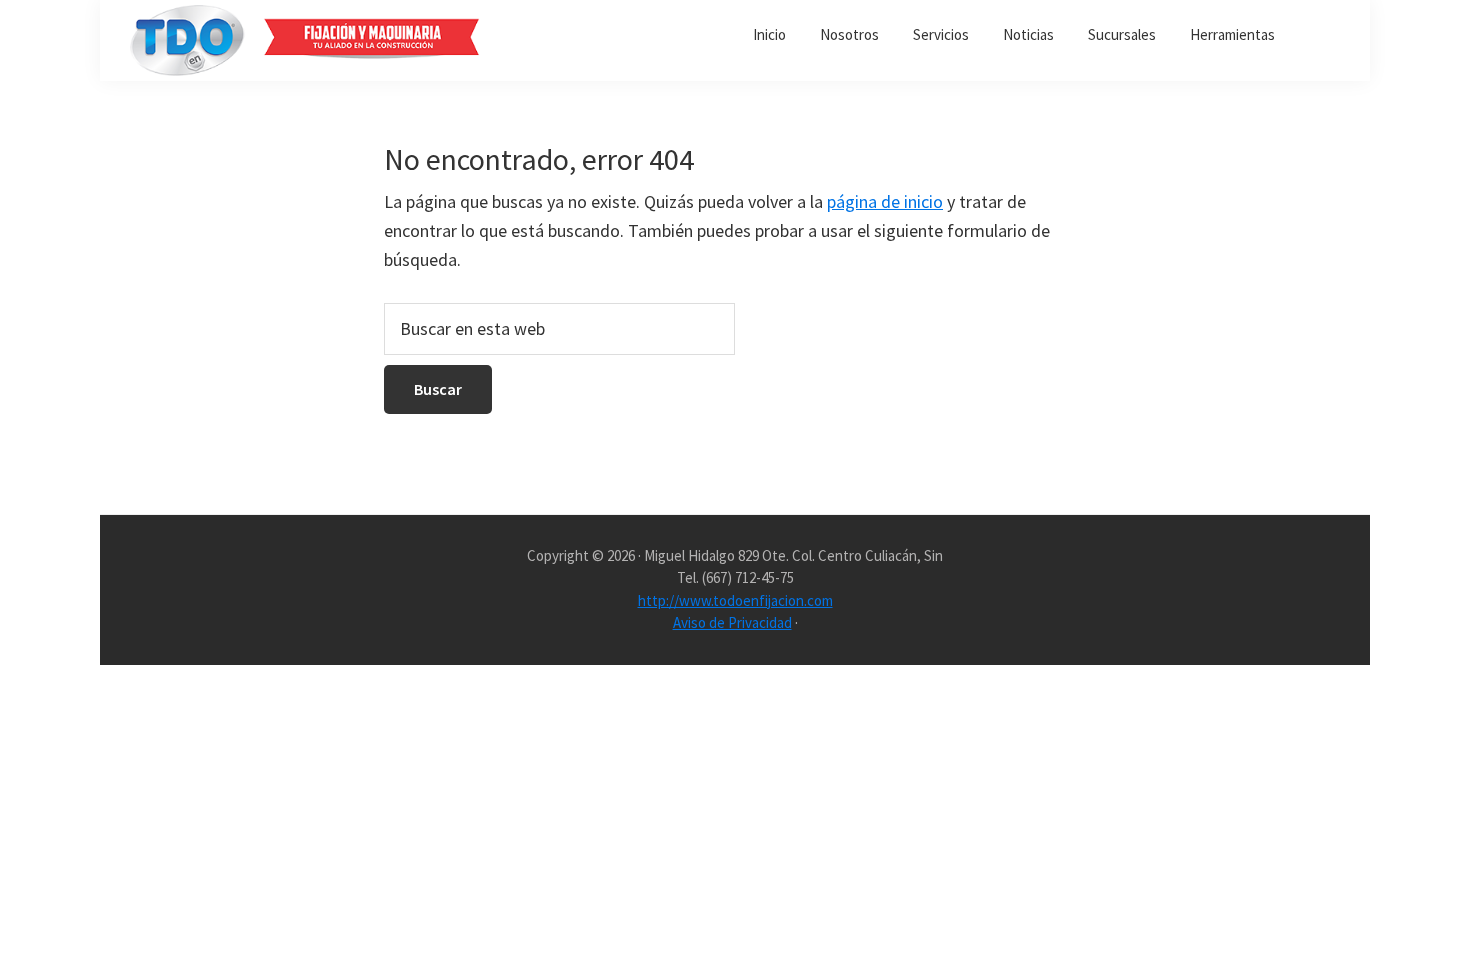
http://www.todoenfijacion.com (735, 600)
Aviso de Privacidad (732, 622)
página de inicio (885, 201)
